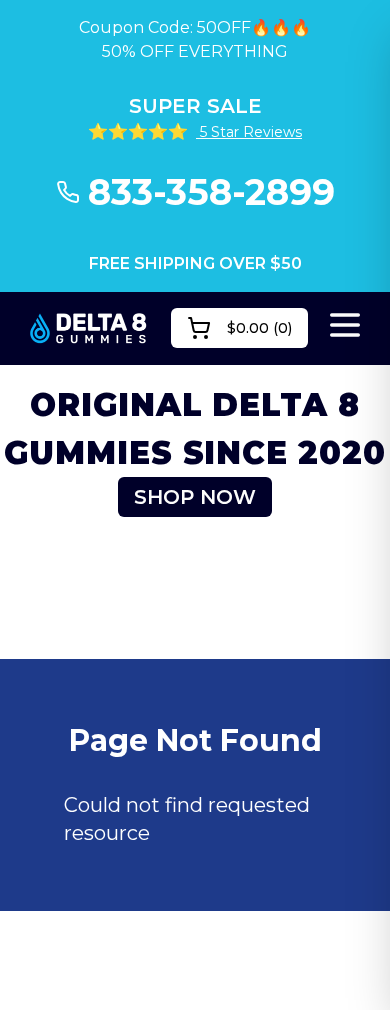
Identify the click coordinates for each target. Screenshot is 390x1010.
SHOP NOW (195, 497)
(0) (259, 328)
